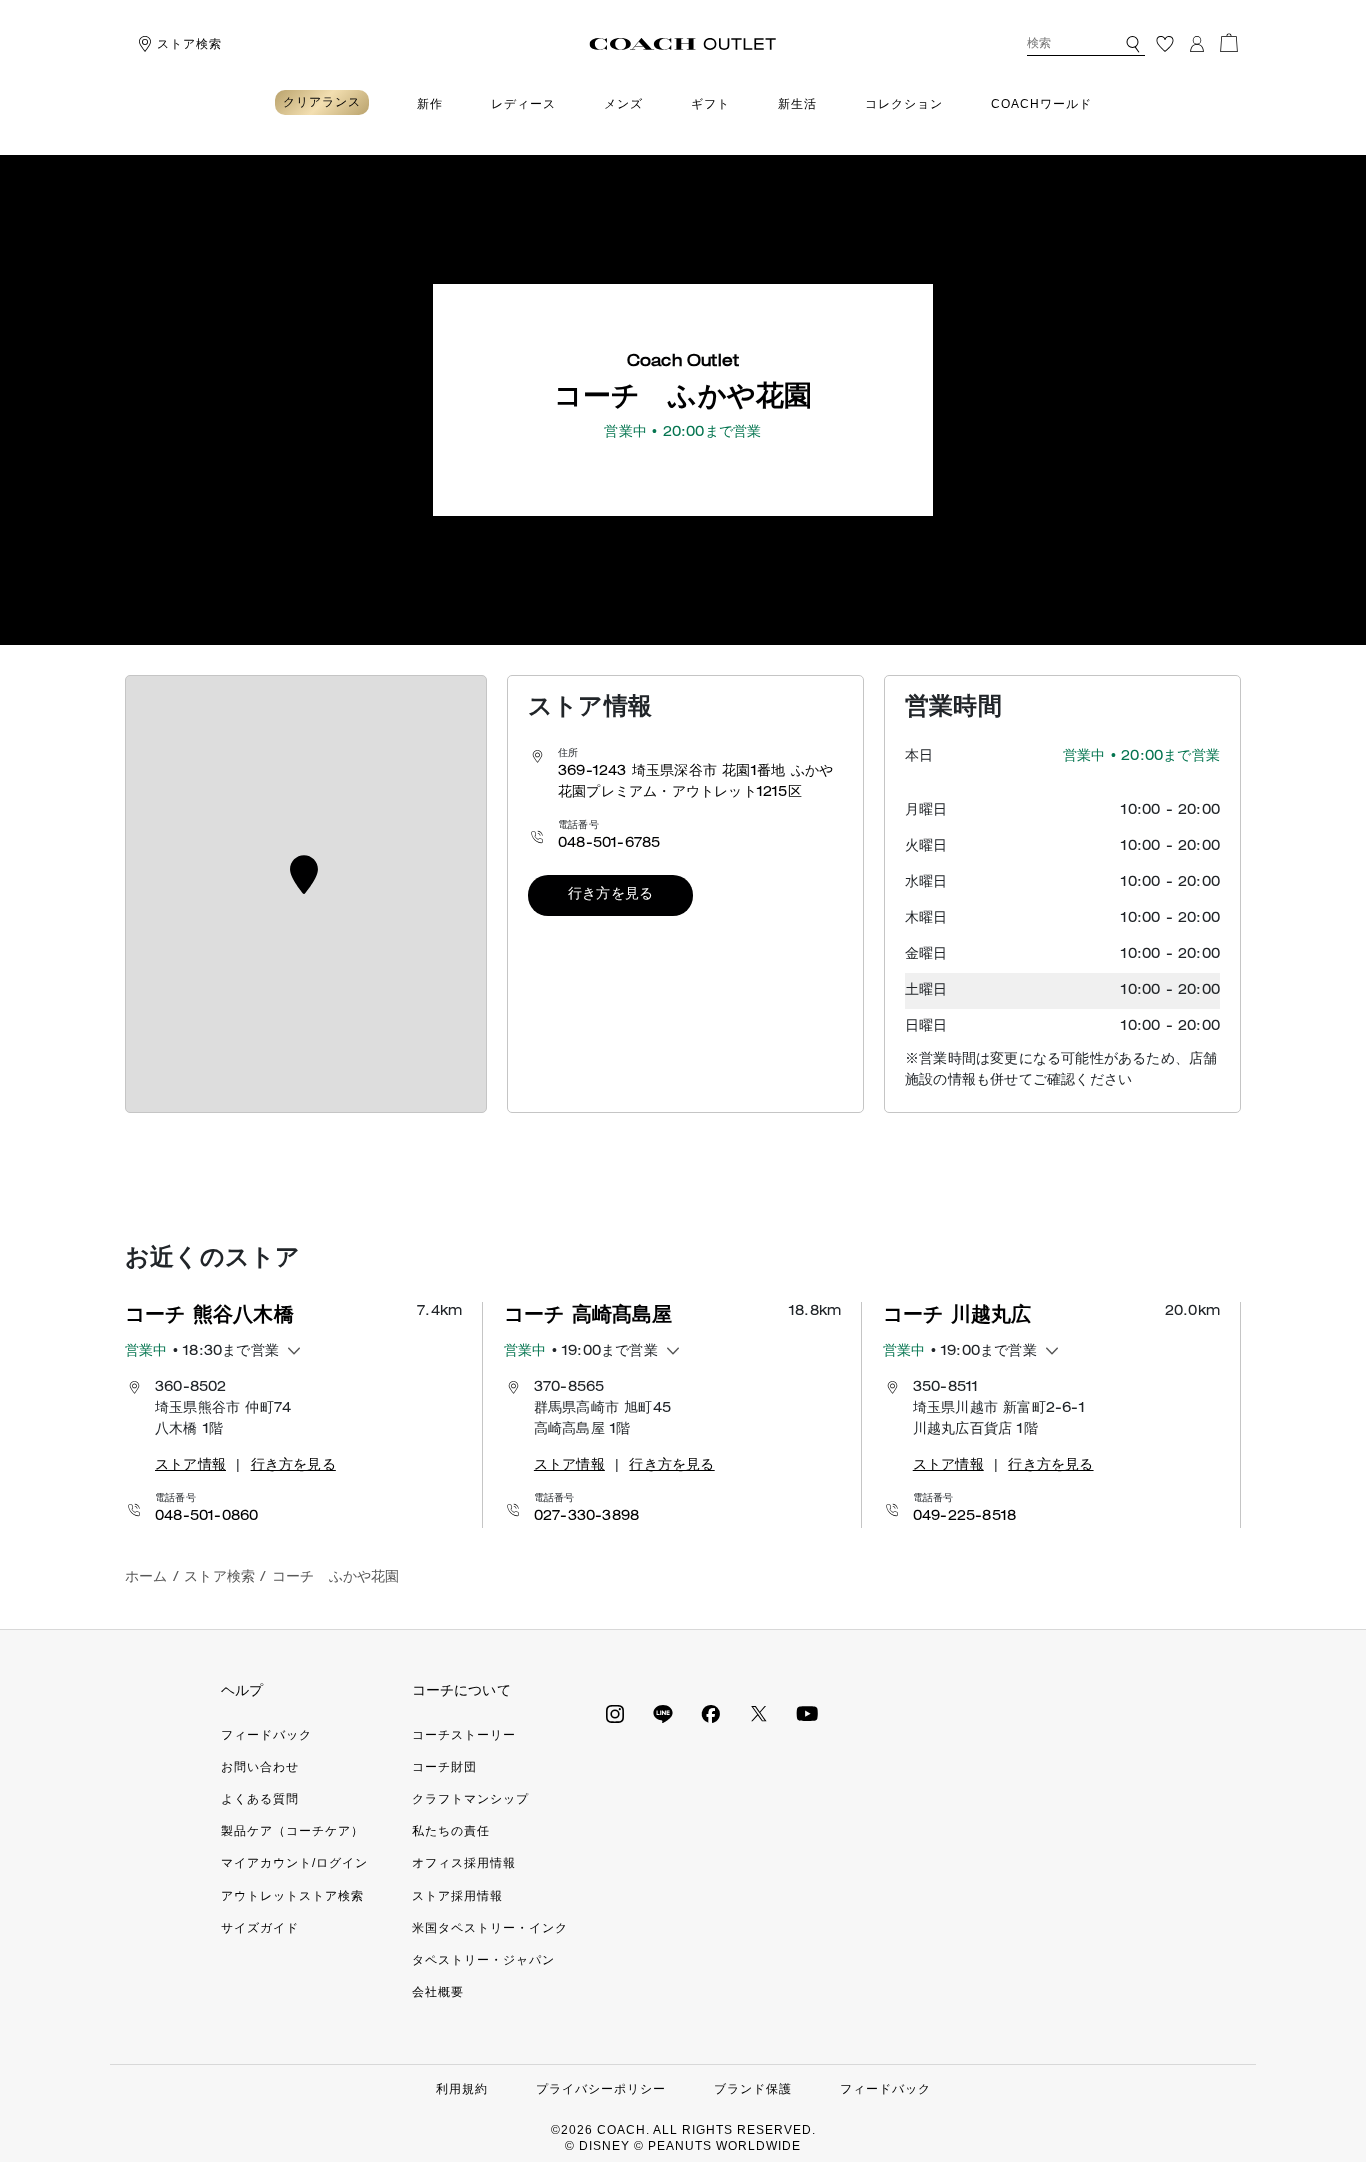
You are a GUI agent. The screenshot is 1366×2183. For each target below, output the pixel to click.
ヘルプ (242, 1690)
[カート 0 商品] (1229, 43)
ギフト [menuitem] (710, 104)
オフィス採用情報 (464, 1863)
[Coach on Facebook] (711, 1713)
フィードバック (266, 1735)
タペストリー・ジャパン (483, 1960)
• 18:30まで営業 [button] (202, 1352)
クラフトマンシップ (470, 1799)
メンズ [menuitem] (623, 104)
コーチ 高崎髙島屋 (588, 1317)
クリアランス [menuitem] (322, 102)
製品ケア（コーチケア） (292, 1831)
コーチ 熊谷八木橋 (209, 1317)
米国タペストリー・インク (490, 1928)
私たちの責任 (451, 1831)
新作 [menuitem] (430, 104)
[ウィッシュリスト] (1165, 44)
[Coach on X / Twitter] (759, 1713)
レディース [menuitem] (523, 104)
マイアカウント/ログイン (294, 1863)
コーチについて (461, 1690)
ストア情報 (190, 1466)
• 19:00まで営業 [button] (581, 1352)
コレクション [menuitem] (904, 104)
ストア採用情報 (457, 1896)
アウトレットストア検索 (292, 1896)
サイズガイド (260, 1928)
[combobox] (1086, 44)
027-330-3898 (586, 1517)
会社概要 (438, 1992)
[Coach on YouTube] (807, 1713)
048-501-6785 (609, 844)
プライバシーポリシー (601, 2089)
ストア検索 (189, 44)
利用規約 (462, 2089)
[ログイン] (1197, 44)
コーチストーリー (464, 1735)
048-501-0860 (206, 1517)
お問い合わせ (260, 1767)
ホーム (146, 1578)
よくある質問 (260, 1799)
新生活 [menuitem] (797, 104)
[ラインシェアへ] (663, 1713)
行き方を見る (610, 895)
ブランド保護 (753, 2089)
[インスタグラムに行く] (615, 1713)
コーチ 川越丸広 (957, 1317)
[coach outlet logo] (683, 44)
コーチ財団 (444, 1767)
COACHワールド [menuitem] (1041, 104)
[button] (1133, 44)
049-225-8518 (964, 1517)
